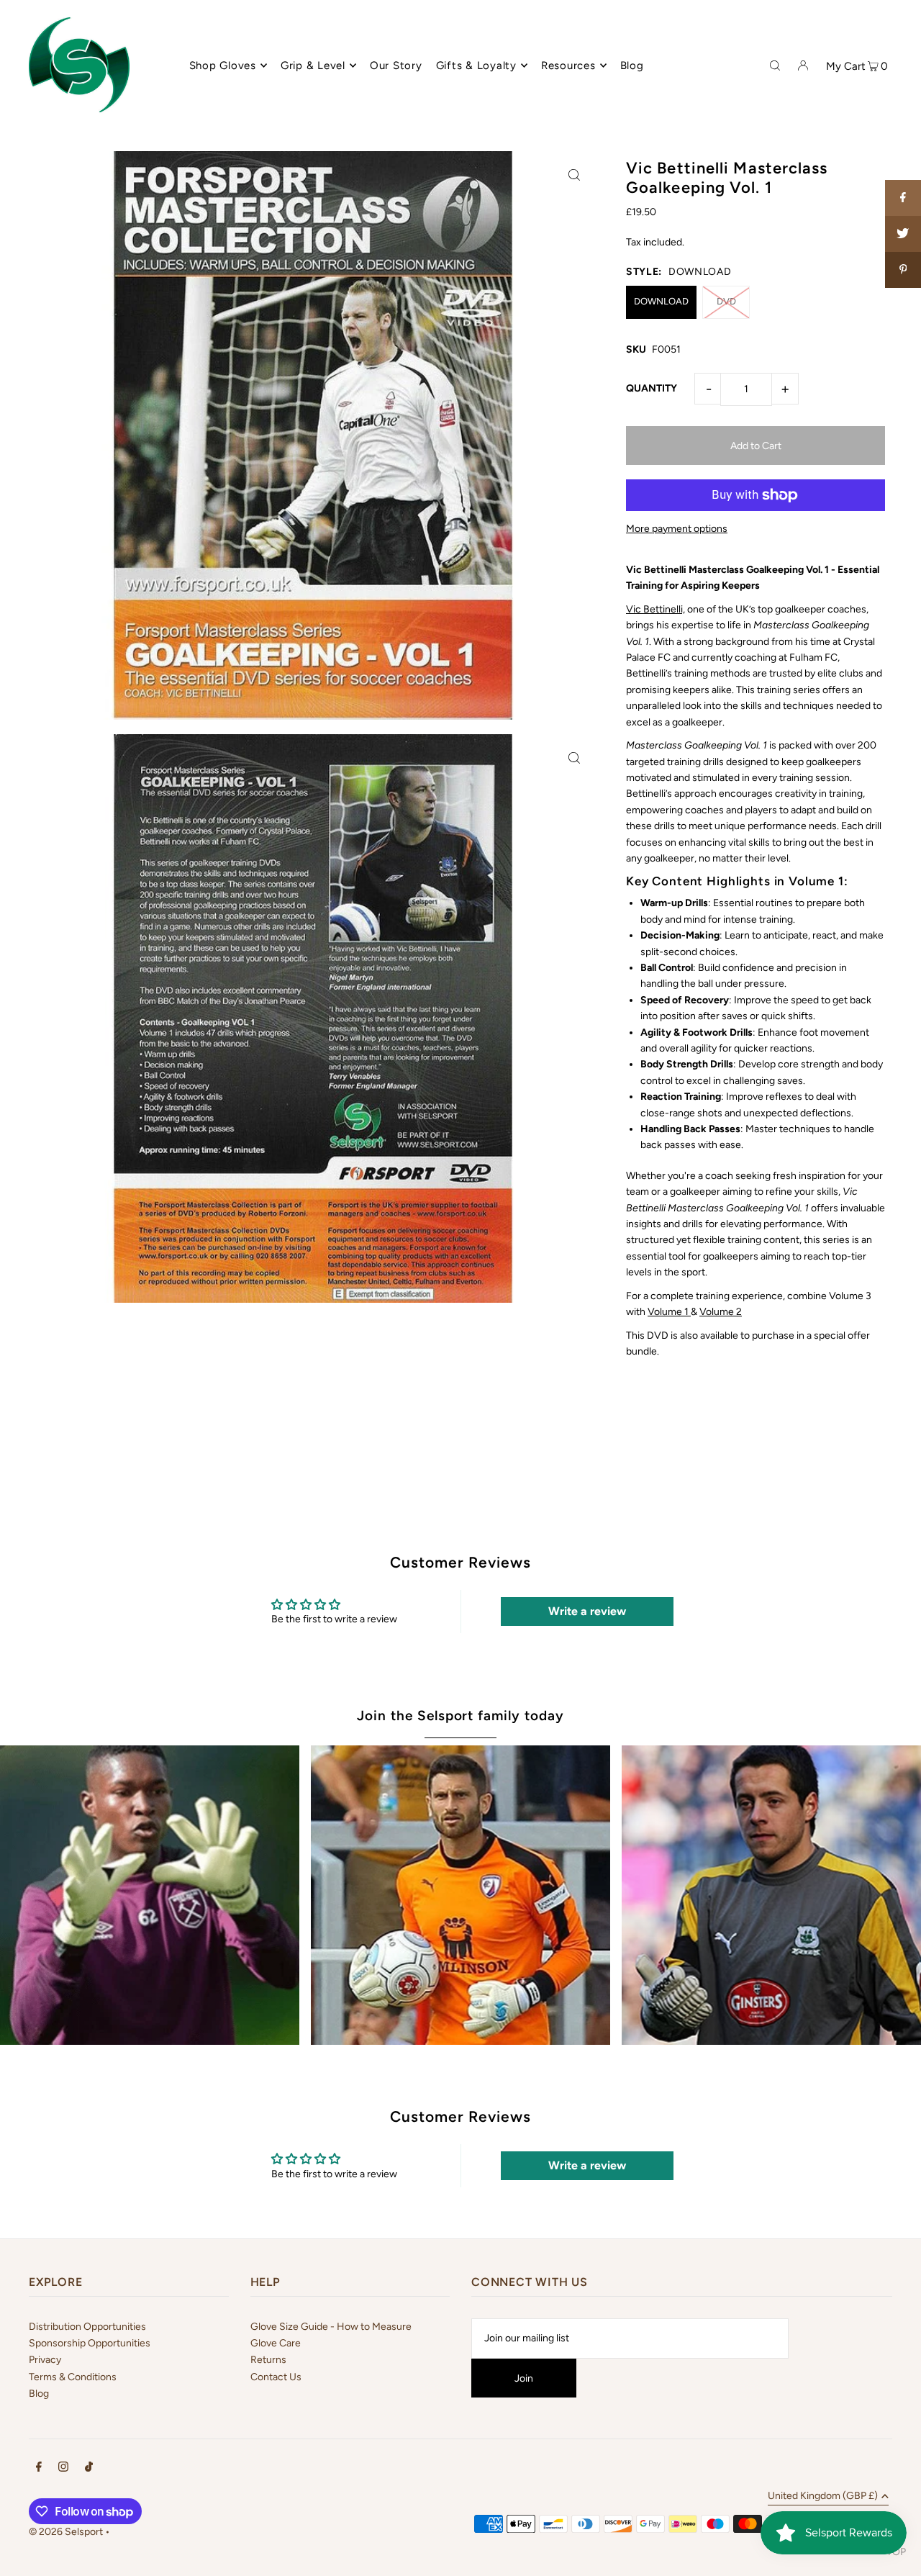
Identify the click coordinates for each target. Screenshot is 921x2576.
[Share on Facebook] (903, 198)
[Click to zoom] (574, 175)
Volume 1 (669, 1312)
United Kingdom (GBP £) (823, 2496)
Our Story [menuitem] (396, 65)
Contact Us (276, 2377)
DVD (726, 301)
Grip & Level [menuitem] (313, 65)
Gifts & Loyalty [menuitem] (476, 65)
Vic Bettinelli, (655, 609)
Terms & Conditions (73, 2377)
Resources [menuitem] (568, 65)
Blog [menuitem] (632, 65)
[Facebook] (39, 2469)
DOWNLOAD (661, 301)
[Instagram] (63, 2469)
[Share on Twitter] (903, 234)
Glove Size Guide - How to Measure (331, 2327)
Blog (39, 2394)
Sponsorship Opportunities (90, 2343)
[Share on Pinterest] (903, 270)
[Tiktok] (89, 2469)
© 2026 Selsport (66, 2532)
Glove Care (276, 2343)
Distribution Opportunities (87, 2327)
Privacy (45, 2360)
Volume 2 (721, 1312)
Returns (268, 2360)
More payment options (677, 529)
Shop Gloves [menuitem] (223, 65)
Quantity (652, 388)
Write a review (587, 1611)
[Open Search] (775, 65)
